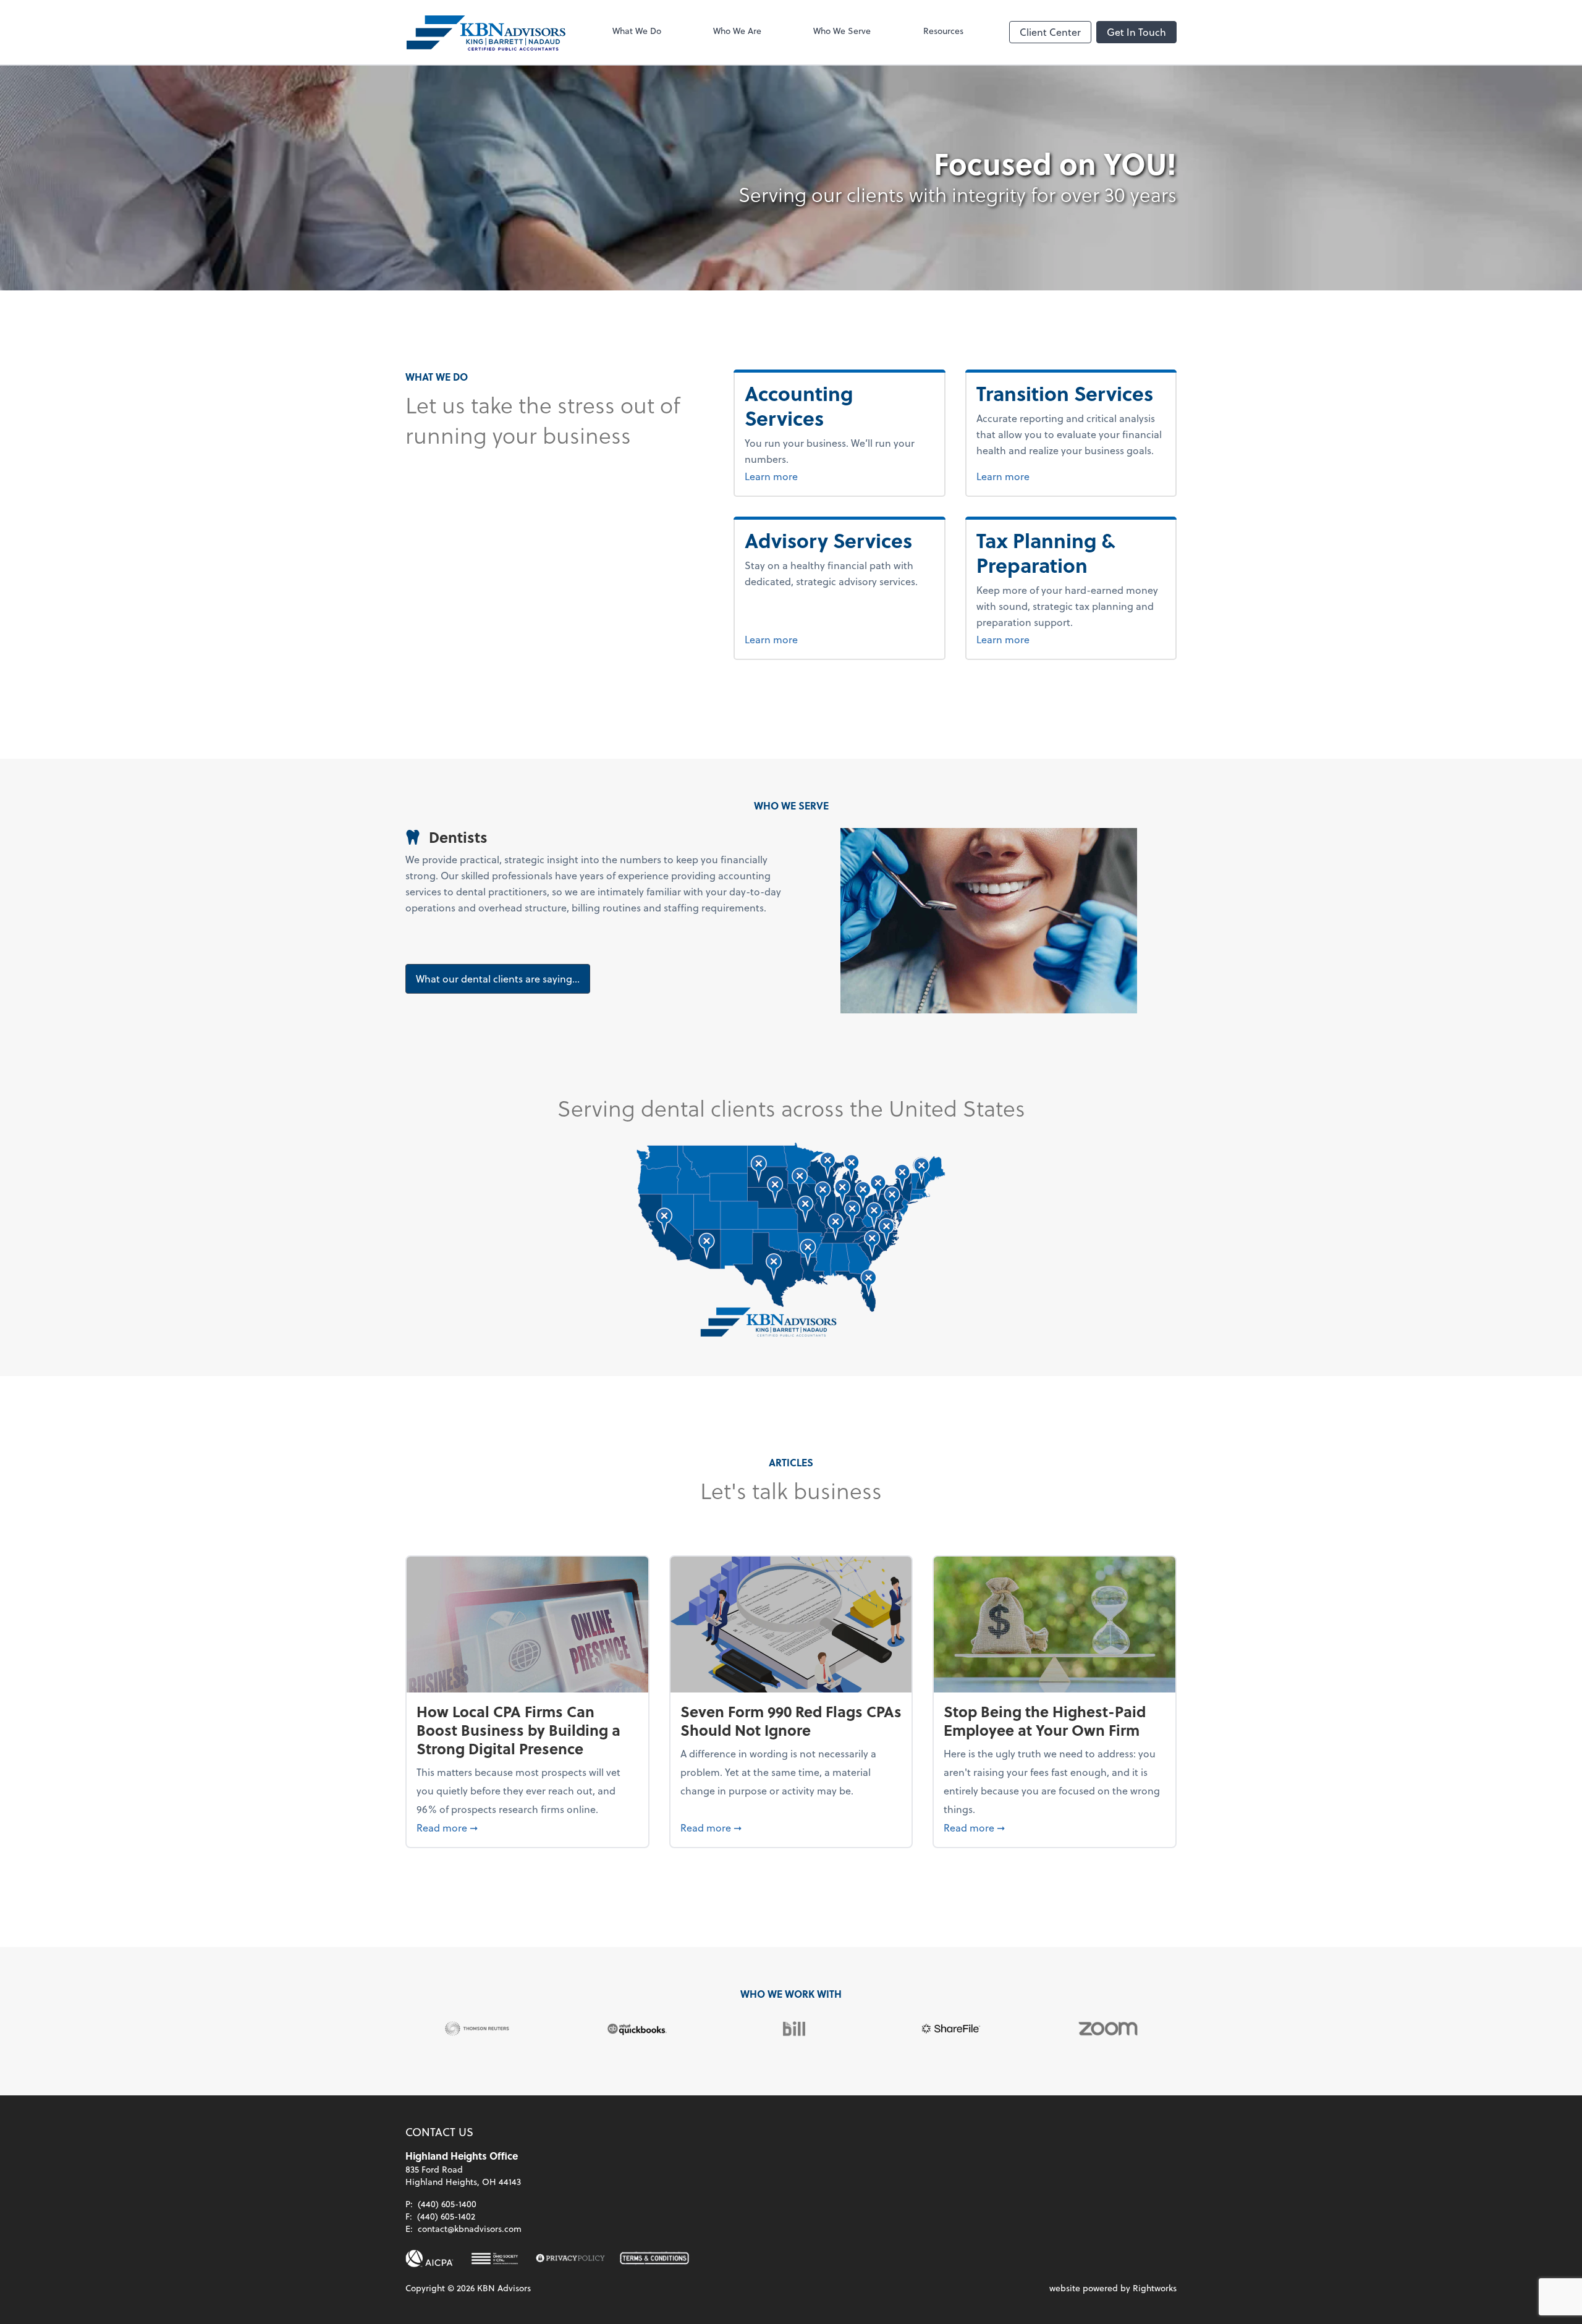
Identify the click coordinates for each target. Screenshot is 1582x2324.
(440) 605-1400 (447, 2204)
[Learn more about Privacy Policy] (570, 2259)
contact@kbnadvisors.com (470, 2229)
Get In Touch (1136, 32)
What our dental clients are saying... (498, 978)
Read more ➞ (527, 1827)
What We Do (637, 31)
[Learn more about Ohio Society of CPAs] (495, 2259)
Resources (943, 31)
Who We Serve (842, 31)
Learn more (833, 476)
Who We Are (737, 31)
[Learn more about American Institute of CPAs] (429, 2259)
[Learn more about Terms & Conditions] (654, 2259)
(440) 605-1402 (446, 2216)
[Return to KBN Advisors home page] (486, 32)
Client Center (1050, 32)
